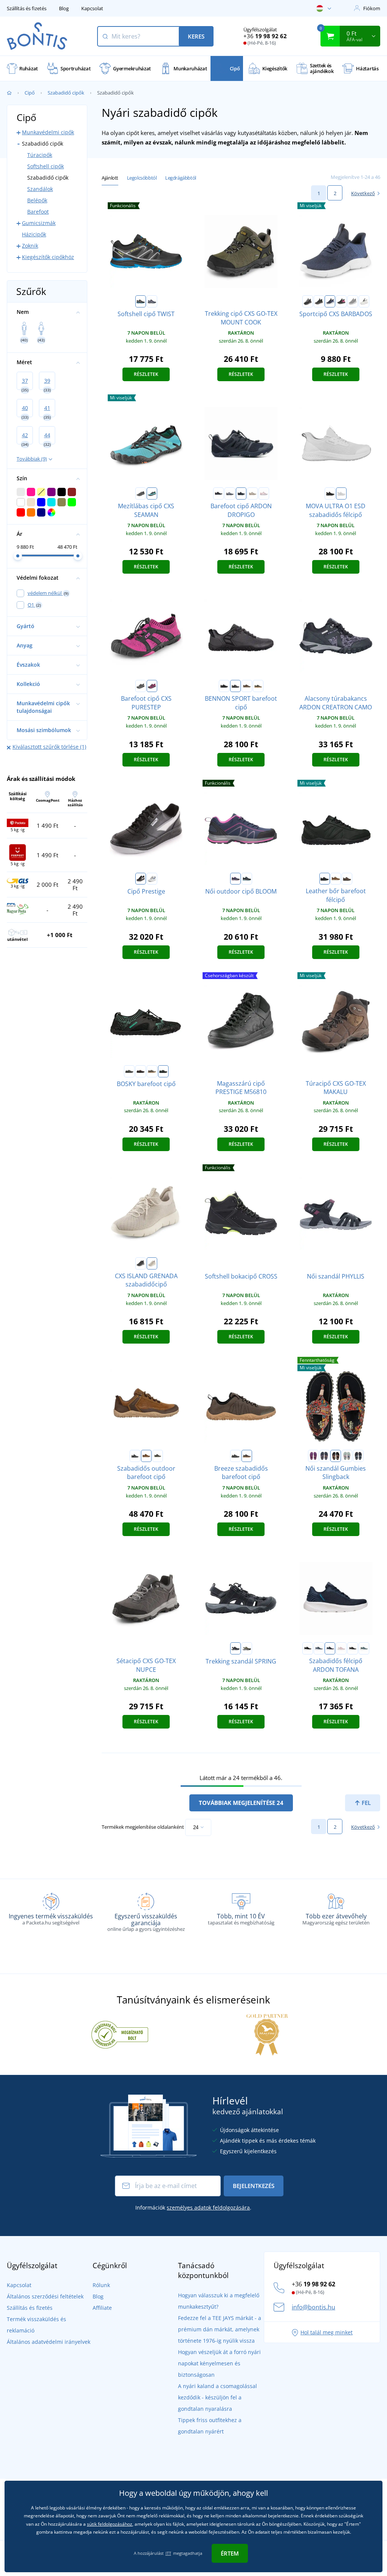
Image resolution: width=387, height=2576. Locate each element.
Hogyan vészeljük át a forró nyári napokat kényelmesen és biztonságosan (219, 2363)
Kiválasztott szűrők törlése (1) (49, 747)
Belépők (37, 200)
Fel (365, 1803)
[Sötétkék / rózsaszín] (235, 879)
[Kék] (241, 493)
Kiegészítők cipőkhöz (48, 257)
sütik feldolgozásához (110, 2524)
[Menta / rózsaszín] (347, 1456)
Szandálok (40, 189)
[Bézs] (152, 1263)
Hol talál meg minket (327, 2332)
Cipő (30, 93)
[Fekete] (141, 301)
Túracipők (40, 155)
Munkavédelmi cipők (48, 132)
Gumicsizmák (39, 223)
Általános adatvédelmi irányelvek (49, 2342)
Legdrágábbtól (181, 178)
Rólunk (101, 2285)
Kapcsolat (92, 8)
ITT (168, 2553)
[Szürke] (230, 493)
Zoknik (30, 246)
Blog (64, 8)
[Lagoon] (364, 1648)
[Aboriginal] (336, 1456)
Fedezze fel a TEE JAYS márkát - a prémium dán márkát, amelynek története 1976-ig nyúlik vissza (220, 2329)
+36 (265, 36)
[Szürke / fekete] (308, 301)
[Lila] (313, 1456)
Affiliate (102, 2308)
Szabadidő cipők (66, 93)
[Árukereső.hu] (120, 2034)
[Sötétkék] (152, 301)
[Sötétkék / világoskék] (358, 1456)
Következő (363, 193)
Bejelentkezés (254, 2186)
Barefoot (38, 212)
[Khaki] (258, 686)
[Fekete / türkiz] (163, 1071)
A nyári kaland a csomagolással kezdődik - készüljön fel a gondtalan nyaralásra (217, 2397)
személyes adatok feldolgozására (208, 2207)
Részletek (146, 374)
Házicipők (34, 234)
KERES (196, 36)
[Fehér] (341, 493)
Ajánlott (110, 178)
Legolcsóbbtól (142, 178)
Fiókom (372, 8)
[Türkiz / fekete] (152, 493)
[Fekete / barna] (347, 879)
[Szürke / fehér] (353, 301)
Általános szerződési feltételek (45, 2296)
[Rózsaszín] (264, 493)
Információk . (193, 2207)
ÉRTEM (230, 2553)
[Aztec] (325, 1456)
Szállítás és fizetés (27, 8)
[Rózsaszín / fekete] (341, 301)
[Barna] (252, 493)
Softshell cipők (46, 166)
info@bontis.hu (313, 2307)
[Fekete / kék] (247, 879)
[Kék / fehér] (330, 301)
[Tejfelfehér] (364, 301)
